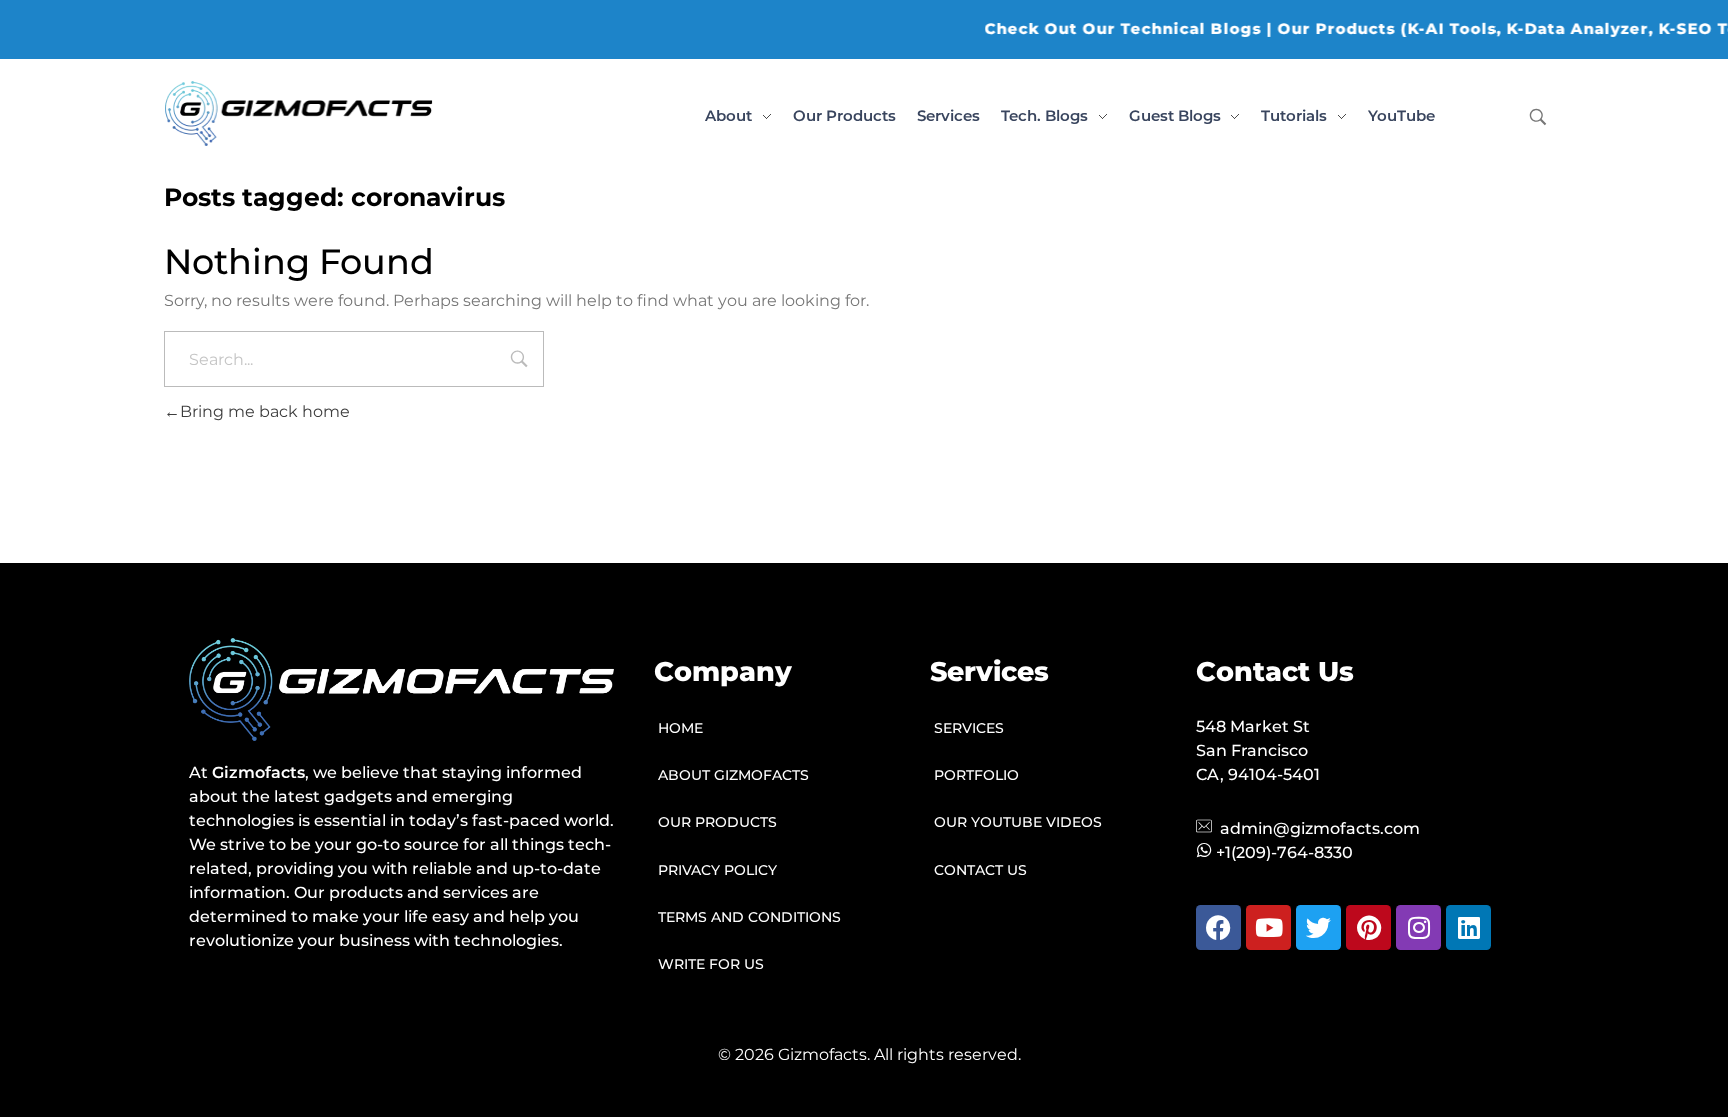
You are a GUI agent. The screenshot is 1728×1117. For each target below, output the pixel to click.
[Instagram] (1418, 927)
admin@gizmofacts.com (1320, 828)
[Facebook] (1218, 927)
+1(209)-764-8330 (1284, 852)
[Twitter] (1318, 927)
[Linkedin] (1468, 927)
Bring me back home (265, 411)
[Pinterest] (1368, 927)
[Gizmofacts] (298, 113)
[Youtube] (1268, 927)
